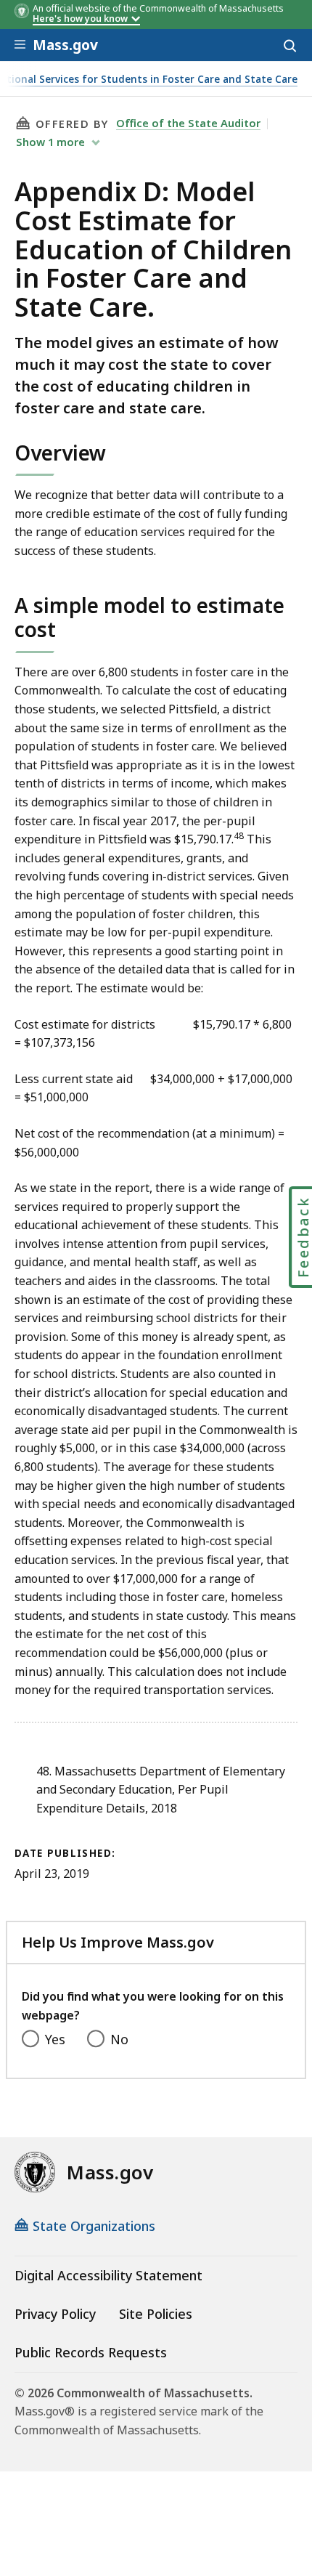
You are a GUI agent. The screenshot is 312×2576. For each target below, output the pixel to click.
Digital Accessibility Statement (108, 2275)
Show (50, 142)
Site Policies (156, 2314)
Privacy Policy (55, 2314)
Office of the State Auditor (188, 123)
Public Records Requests (91, 2352)
